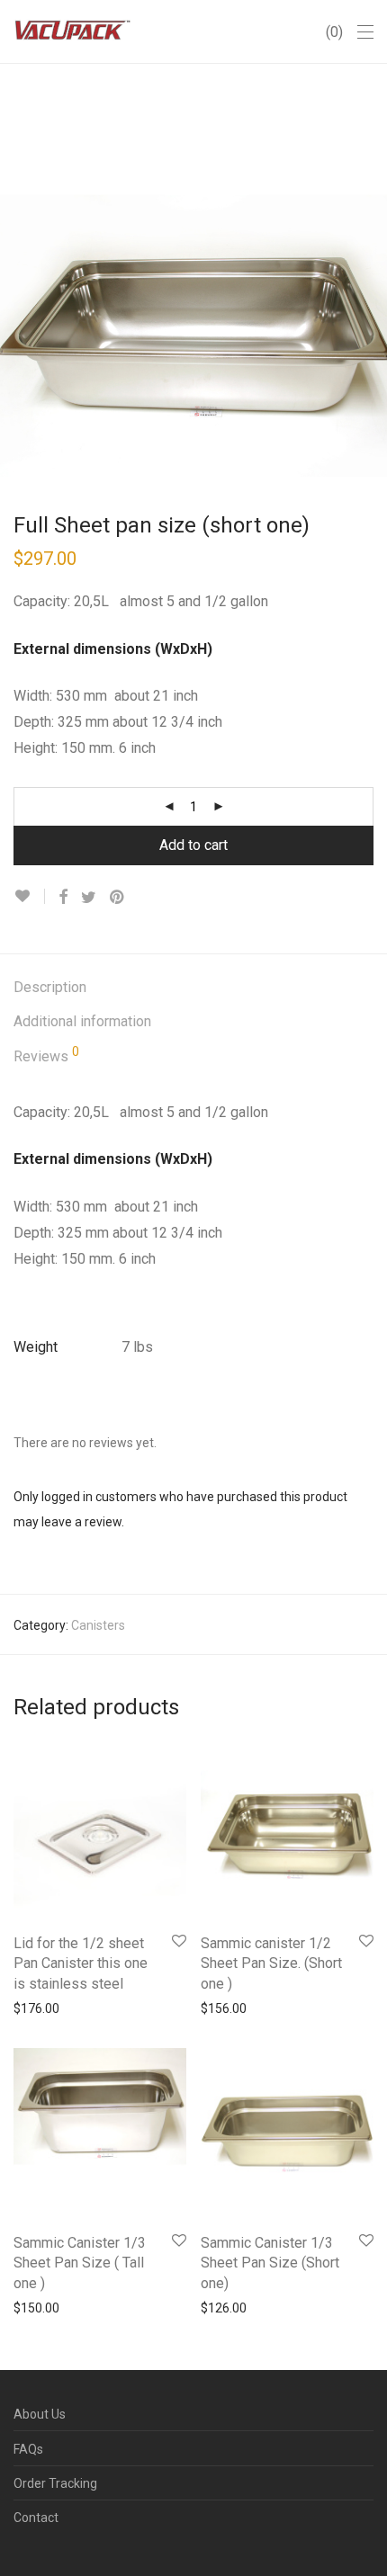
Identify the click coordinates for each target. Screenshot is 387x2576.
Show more (37, 2008)
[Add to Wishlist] (29, 896)
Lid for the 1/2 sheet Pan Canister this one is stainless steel (81, 1963)
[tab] (193, 988)
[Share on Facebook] (63, 898)
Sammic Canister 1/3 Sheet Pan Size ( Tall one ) (80, 2263)
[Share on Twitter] (89, 898)
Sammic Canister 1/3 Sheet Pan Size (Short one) (270, 2263)
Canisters (98, 1625)
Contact (36, 2518)
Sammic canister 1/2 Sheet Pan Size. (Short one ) (271, 1963)
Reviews (46, 1055)
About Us (40, 2414)
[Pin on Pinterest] (118, 898)
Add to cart (193, 845)
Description (50, 987)
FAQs (28, 2449)
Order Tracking (55, 2483)
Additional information (82, 1021)
